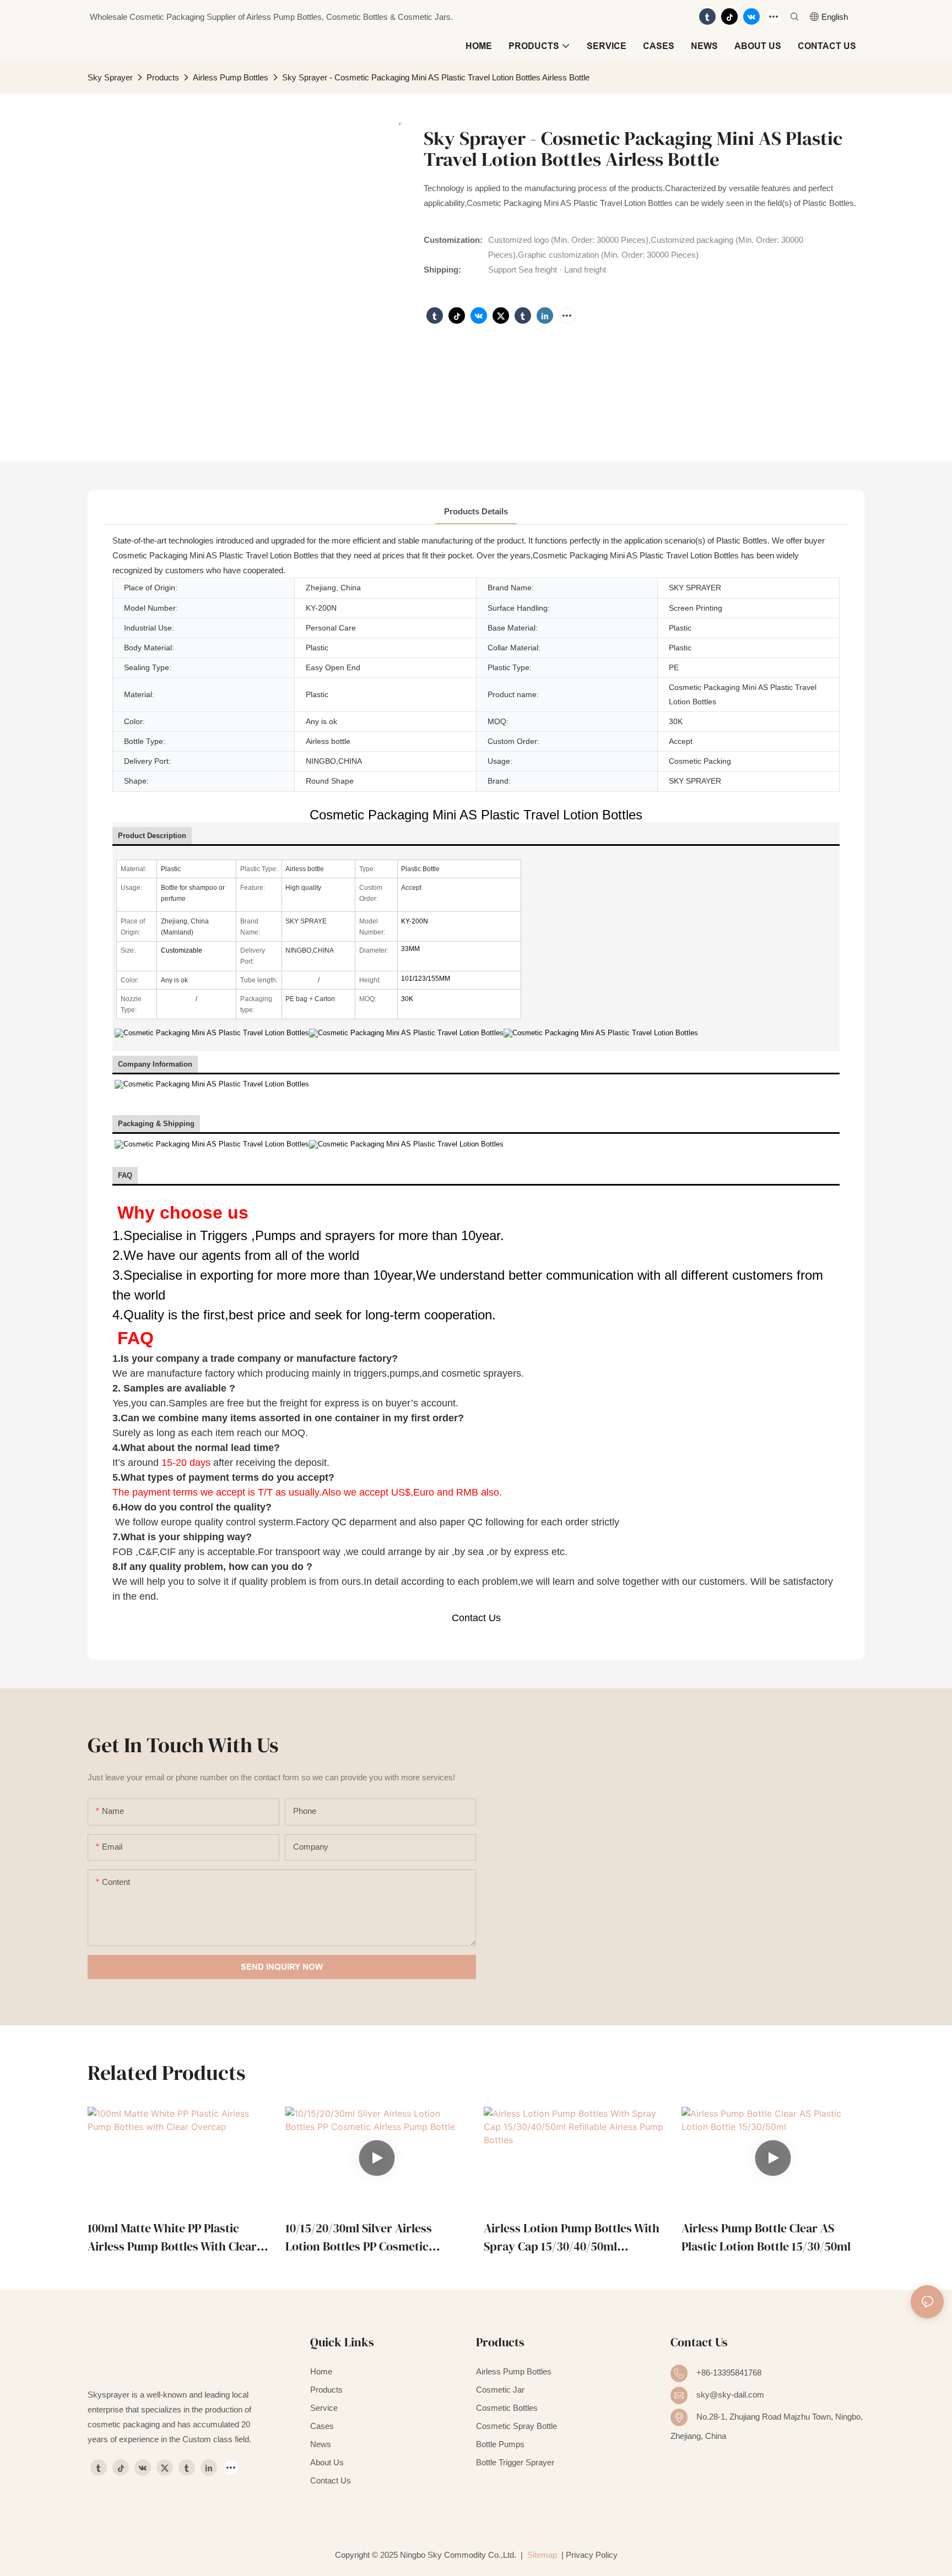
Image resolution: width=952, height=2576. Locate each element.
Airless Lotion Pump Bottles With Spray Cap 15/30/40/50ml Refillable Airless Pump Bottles (572, 2238)
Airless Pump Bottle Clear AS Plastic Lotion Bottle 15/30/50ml (766, 2237)
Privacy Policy (592, 2555)
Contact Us (476, 1618)
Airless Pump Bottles (231, 77)
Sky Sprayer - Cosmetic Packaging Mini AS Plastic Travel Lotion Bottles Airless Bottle (436, 77)
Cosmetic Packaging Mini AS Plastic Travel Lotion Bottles (476, 815)
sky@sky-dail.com (730, 2395)
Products (163, 77)
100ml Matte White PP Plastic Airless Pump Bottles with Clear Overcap (172, 2238)
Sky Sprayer (110, 77)
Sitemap (541, 2555)
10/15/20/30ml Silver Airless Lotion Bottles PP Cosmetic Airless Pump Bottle (359, 2238)
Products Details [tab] (476, 511)
